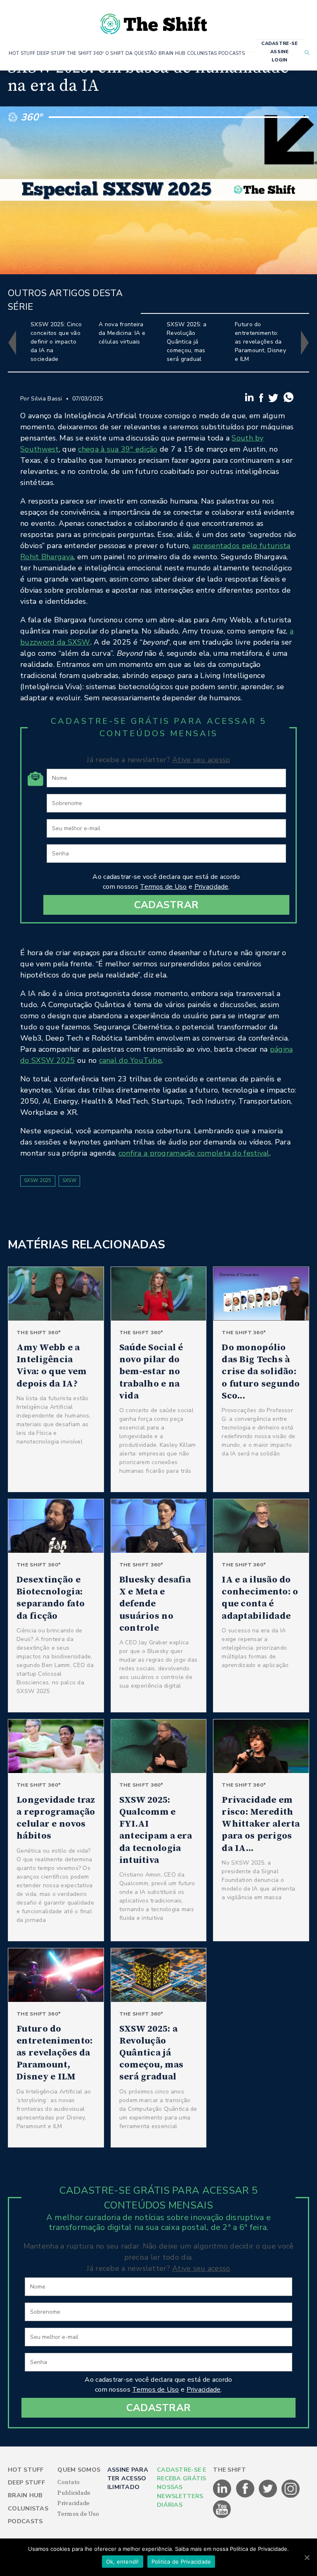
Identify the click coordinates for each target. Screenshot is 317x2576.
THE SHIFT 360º (85, 53)
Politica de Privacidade (181, 2562)
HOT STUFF (22, 53)
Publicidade (74, 2493)
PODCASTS (232, 53)
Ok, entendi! (123, 2562)
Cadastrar (167, 905)
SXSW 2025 (38, 1181)
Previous (12, 343)
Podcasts (25, 2521)
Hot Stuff (26, 2470)
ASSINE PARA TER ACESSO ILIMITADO (128, 2479)
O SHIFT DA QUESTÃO (131, 53)
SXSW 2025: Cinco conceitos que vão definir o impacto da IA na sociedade (56, 342)
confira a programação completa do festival (194, 1153)
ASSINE (280, 52)
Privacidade (212, 887)
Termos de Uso (163, 887)
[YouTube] (222, 2517)
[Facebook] (262, 400)
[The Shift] (154, 21)
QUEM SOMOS (79, 2470)
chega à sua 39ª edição (118, 449)
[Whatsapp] (289, 400)
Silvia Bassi (46, 399)
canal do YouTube (130, 1060)
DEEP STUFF (51, 53)
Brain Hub (25, 2495)
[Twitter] (274, 400)
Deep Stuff (26, 2483)
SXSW (69, 1181)
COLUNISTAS (202, 53)
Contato (69, 2482)
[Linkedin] (250, 400)
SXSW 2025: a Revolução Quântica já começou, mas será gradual (187, 342)
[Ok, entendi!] (307, 2557)
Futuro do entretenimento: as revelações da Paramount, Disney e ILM (260, 342)
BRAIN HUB (172, 53)
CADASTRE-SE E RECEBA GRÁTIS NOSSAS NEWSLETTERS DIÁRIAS (182, 2488)
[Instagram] (291, 2496)
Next (305, 343)
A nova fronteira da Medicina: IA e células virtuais (122, 333)
